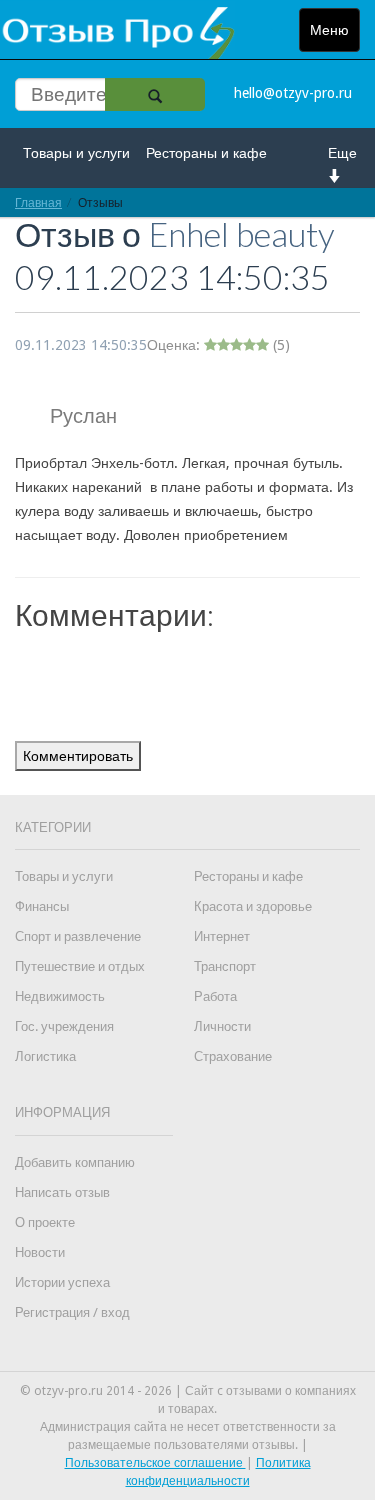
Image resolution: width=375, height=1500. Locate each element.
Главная (38, 202)
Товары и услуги (76, 153)
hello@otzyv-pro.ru (293, 93)
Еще (342, 153)
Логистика (45, 1056)
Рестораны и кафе (206, 153)
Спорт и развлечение (78, 936)
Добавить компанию (75, 1162)
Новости (40, 1252)
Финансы (42, 906)
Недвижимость (60, 996)
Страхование (233, 1056)
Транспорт (225, 966)
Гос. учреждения (64, 1026)
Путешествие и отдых (80, 966)
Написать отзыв (62, 1192)
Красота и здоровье (253, 906)
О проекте (45, 1222)
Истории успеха (62, 1282)
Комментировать (78, 756)
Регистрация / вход (72, 1312)
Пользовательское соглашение (155, 1463)
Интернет (222, 936)
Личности (222, 1026)
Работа (215, 996)
